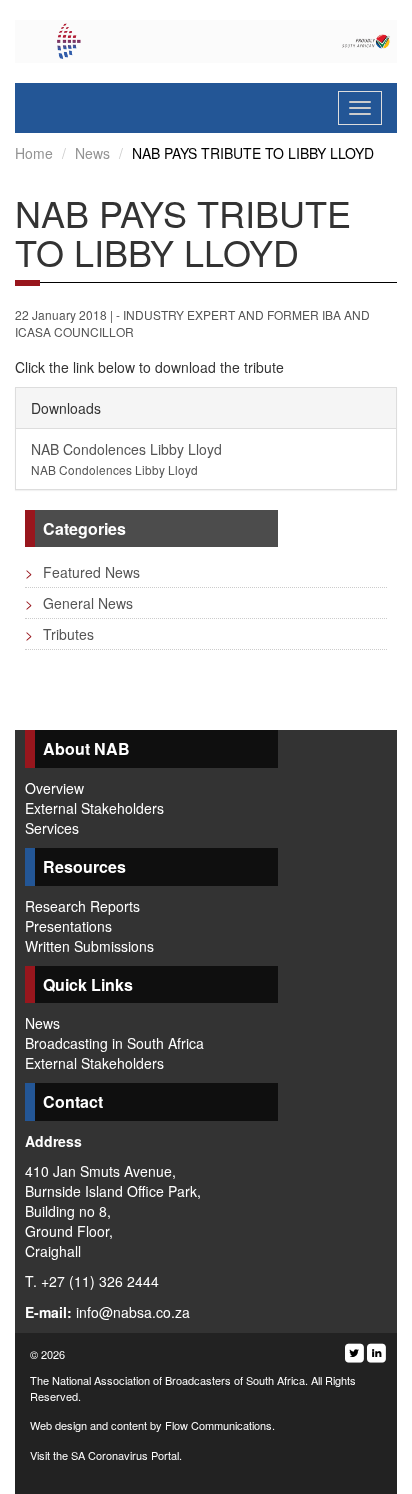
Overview (54, 788)
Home (34, 153)
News (92, 153)
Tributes (59, 634)
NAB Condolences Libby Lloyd (126, 458)
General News (79, 603)
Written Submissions (89, 946)
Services (52, 828)
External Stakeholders (94, 808)
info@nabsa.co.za (133, 1312)
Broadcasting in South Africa (114, 1043)
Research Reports (82, 906)
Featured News (82, 572)
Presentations (68, 926)
